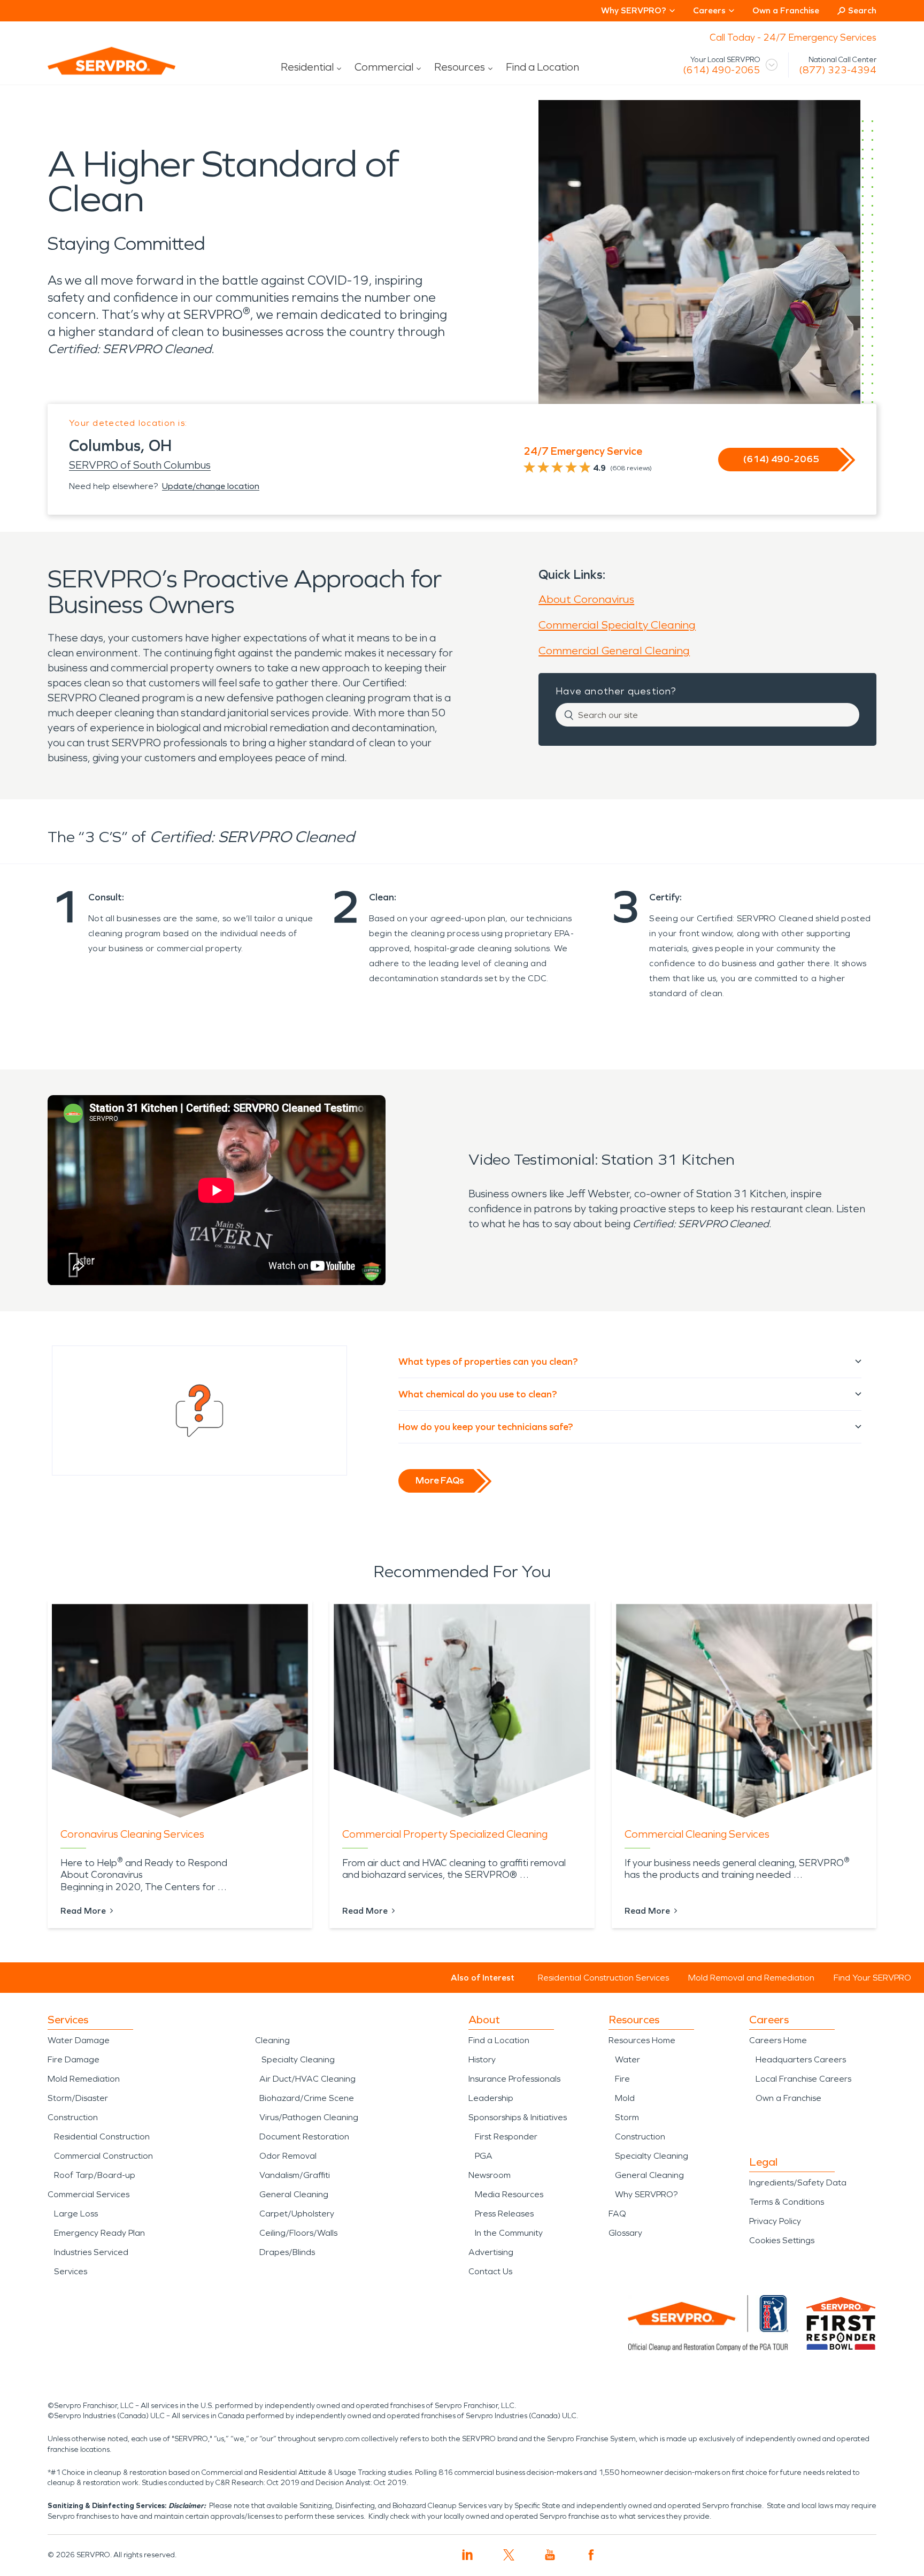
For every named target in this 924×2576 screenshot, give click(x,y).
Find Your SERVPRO (872, 1978)
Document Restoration (304, 2137)
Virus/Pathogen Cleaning (309, 2117)
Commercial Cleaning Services (697, 1834)
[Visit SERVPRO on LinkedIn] (468, 2555)
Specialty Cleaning (298, 2059)
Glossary (625, 2233)
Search (862, 10)
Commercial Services (88, 2194)
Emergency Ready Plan (99, 2233)
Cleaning (272, 2040)
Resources (460, 67)
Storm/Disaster (78, 2098)
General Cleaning (294, 2194)
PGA (484, 2156)
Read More (83, 1911)
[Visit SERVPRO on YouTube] (550, 2555)
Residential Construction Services (603, 1978)
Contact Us (490, 2271)
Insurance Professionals (514, 2079)
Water (627, 2059)
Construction (73, 2117)
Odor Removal (288, 2156)
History (482, 2059)
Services (71, 2271)
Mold (625, 2098)
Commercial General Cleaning (614, 651)
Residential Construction (102, 2137)
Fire (622, 2079)
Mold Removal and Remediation (751, 1978)
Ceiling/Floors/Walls (298, 2233)
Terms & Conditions (787, 2202)
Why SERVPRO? (646, 2194)
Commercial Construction (103, 2156)
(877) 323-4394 (838, 70)
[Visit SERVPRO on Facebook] (591, 2555)
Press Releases (504, 2214)
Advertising (491, 2252)
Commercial (384, 67)
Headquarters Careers (801, 2059)
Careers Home (778, 2040)
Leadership (491, 2098)
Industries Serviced (91, 2252)
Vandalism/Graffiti (295, 2175)
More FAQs (440, 1480)
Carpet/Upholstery (297, 2214)
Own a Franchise (786, 10)
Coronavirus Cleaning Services (132, 1834)
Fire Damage (74, 2059)
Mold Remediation (84, 2079)
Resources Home (642, 2040)
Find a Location (542, 67)
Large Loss (76, 2214)
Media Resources (509, 2194)
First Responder (506, 2137)
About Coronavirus (586, 599)
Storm (627, 2117)
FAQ (617, 2214)
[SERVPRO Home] (97, 70)
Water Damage (79, 2040)
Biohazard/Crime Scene (307, 2098)
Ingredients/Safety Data (798, 2183)
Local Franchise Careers (803, 2079)
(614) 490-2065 (722, 70)
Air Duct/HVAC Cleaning (307, 2079)
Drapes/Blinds (287, 2252)
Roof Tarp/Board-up (95, 2175)
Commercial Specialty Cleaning (617, 625)
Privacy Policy (775, 2221)
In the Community (509, 2233)
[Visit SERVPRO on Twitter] (509, 2555)
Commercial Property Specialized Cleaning (445, 1834)
